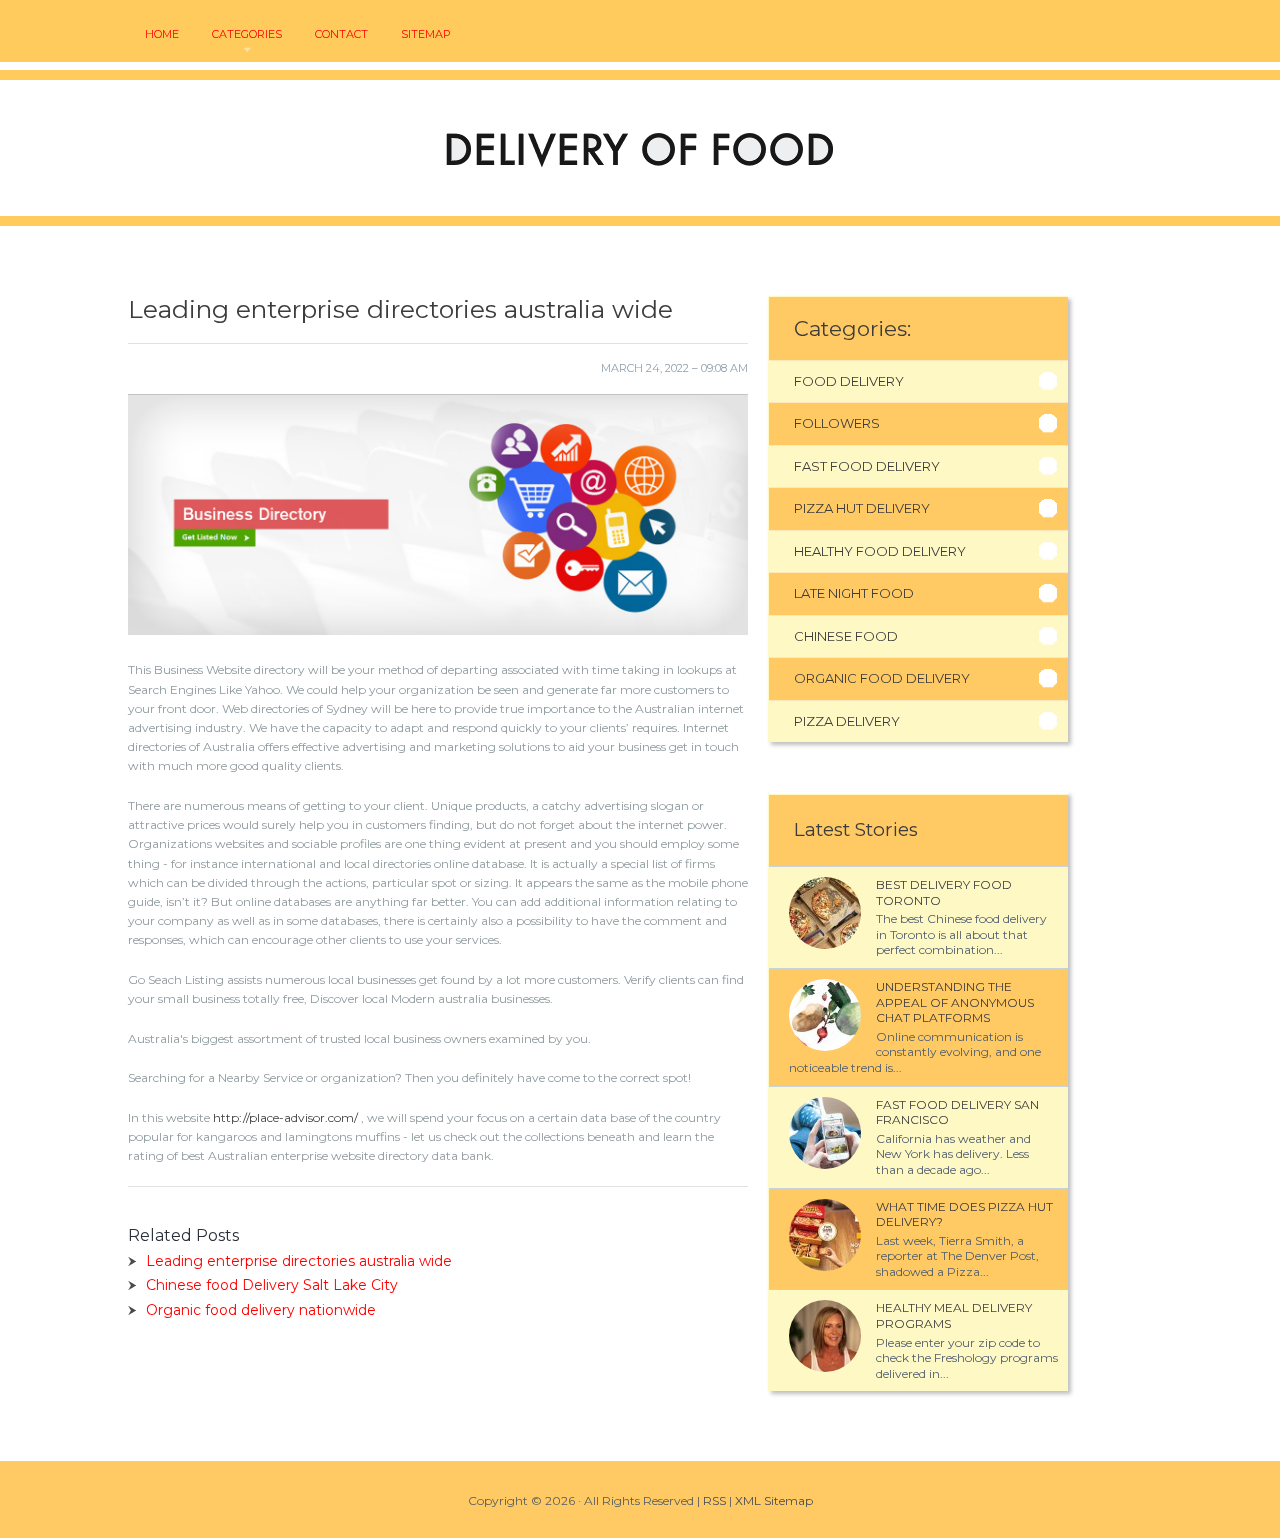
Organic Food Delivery (882, 678)
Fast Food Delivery (867, 466)
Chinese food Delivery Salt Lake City (272, 1285)
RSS (714, 1500)
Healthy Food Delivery (880, 551)
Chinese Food (846, 636)
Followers (837, 423)
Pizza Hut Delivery (862, 508)
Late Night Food (854, 593)
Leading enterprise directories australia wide (299, 1261)
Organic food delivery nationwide (261, 1310)
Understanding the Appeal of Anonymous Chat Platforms (955, 1002)
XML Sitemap (774, 1500)
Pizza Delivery (847, 721)
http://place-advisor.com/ (285, 1117)
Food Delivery (849, 381)
